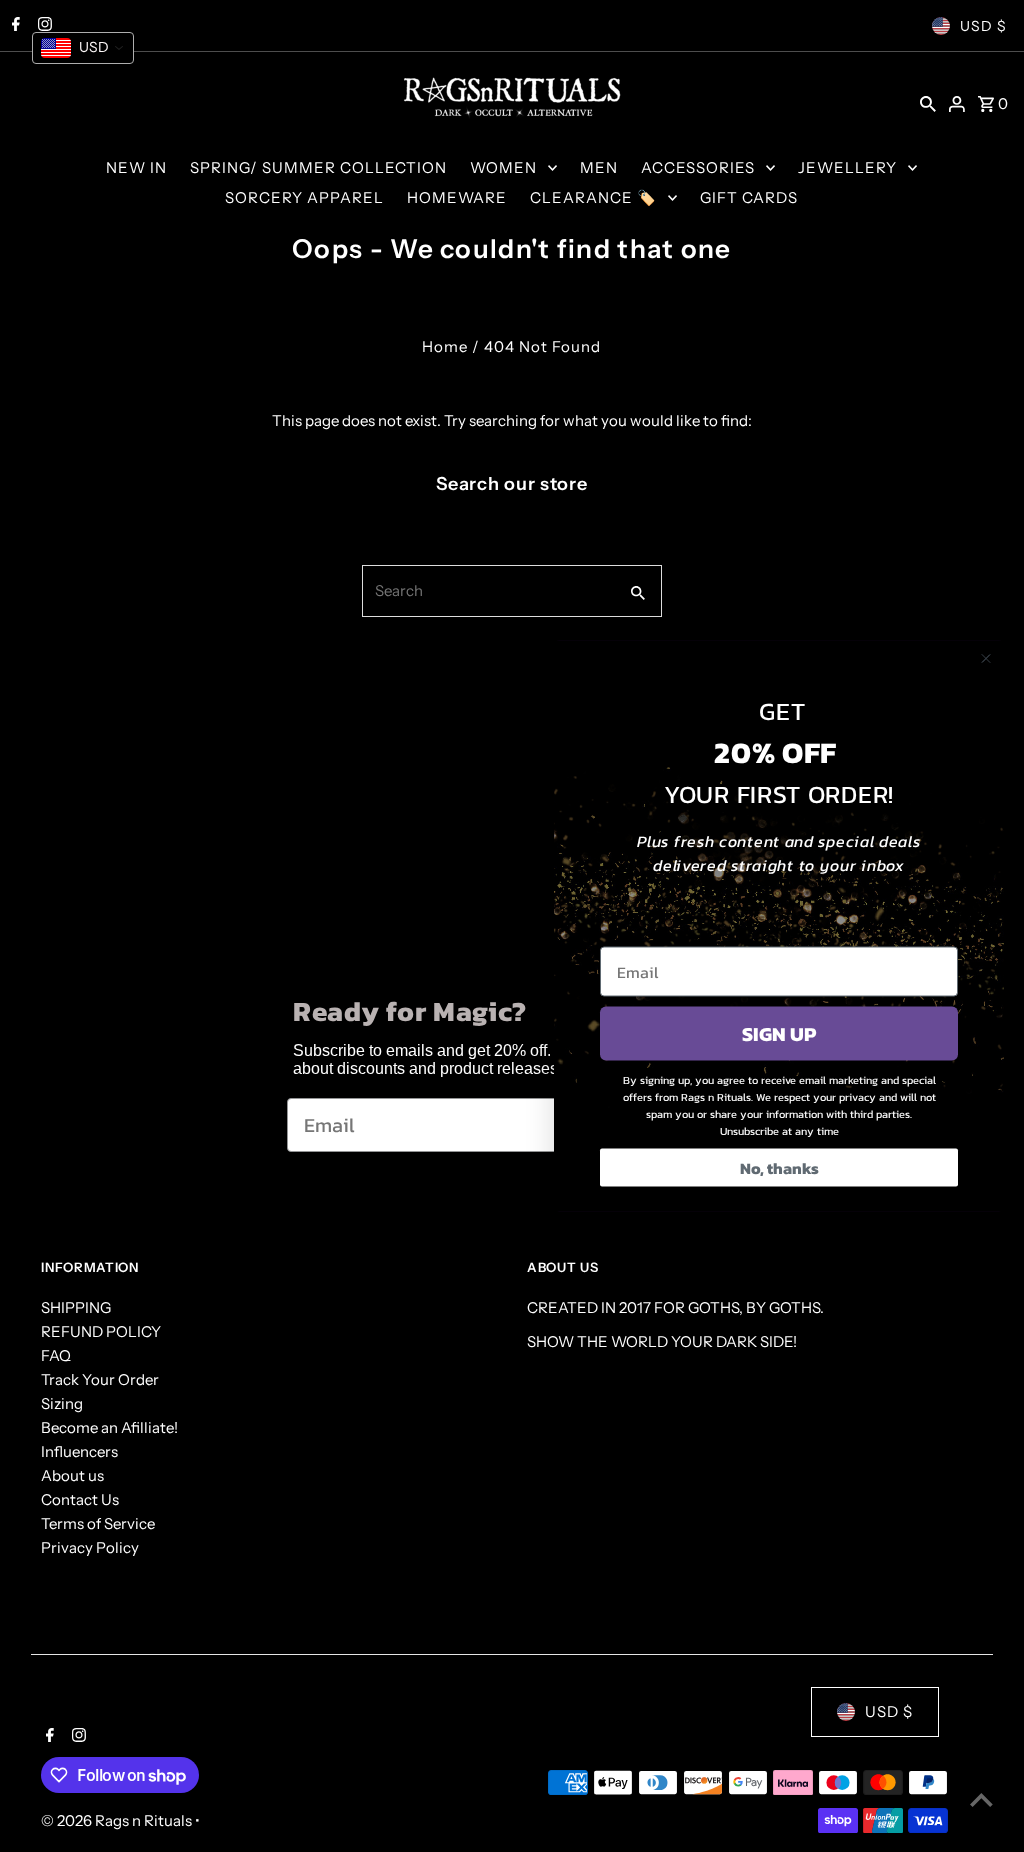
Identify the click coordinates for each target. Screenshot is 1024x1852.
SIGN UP (779, 1034)
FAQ (56, 1355)
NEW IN (136, 167)
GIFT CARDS (749, 197)
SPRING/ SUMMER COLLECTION (318, 167)
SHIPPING (76, 1307)
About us (72, 1475)
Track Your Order (100, 1379)
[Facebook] (47, 1737)
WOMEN (503, 167)
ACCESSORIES (698, 167)
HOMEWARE (457, 197)
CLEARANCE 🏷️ (593, 197)
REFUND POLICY (101, 1331)
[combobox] (488, 591)
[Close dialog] (986, 659)
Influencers (79, 1451)
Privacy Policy (90, 1547)
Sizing (62, 1403)
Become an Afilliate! (109, 1427)
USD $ (983, 26)
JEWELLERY (847, 167)
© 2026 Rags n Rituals (118, 1820)
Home (445, 346)
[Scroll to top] (981, 1799)
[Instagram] (76, 1737)
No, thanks (779, 1168)
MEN (599, 167)
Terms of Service (98, 1523)
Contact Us (80, 1499)
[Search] (928, 103)
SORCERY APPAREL (304, 197)
